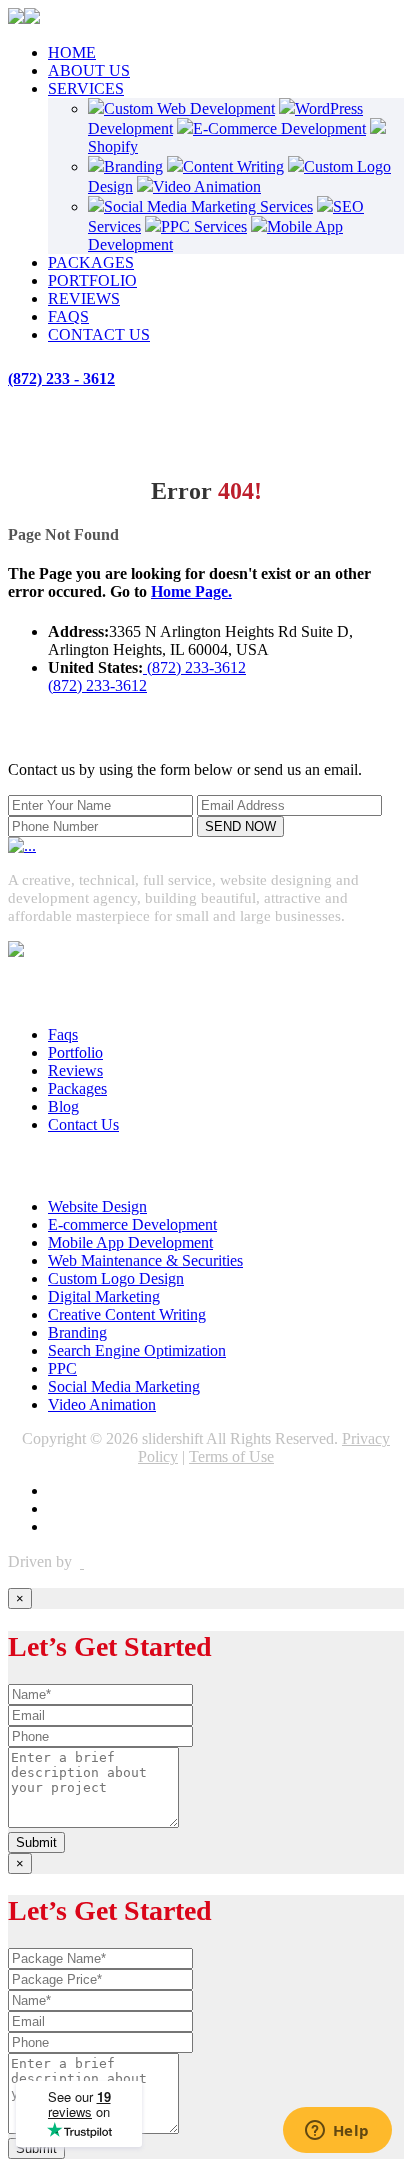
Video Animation (207, 186)
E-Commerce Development (279, 128)
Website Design (97, 1206)
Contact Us (83, 1124)
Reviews (75, 1070)
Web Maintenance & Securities (145, 1260)
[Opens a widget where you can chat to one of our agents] (337, 2132)
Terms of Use (231, 1456)
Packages (77, 1088)
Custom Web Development (189, 108)
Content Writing (233, 166)
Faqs (63, 1034)
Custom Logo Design (116, 1278)
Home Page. (191, 591)
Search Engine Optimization (137, 1350)
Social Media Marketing (124, 1386)
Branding (133, 166)
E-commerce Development (132, 1224)
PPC (62, 1368)
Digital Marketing (104, 1296)
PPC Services (204, 226)
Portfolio (75, 1052)
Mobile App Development (130, 1242)
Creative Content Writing (127, 1314)
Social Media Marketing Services (208, 206)
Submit (36, 1842)
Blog (63, 1106)
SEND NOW (240, 826)
